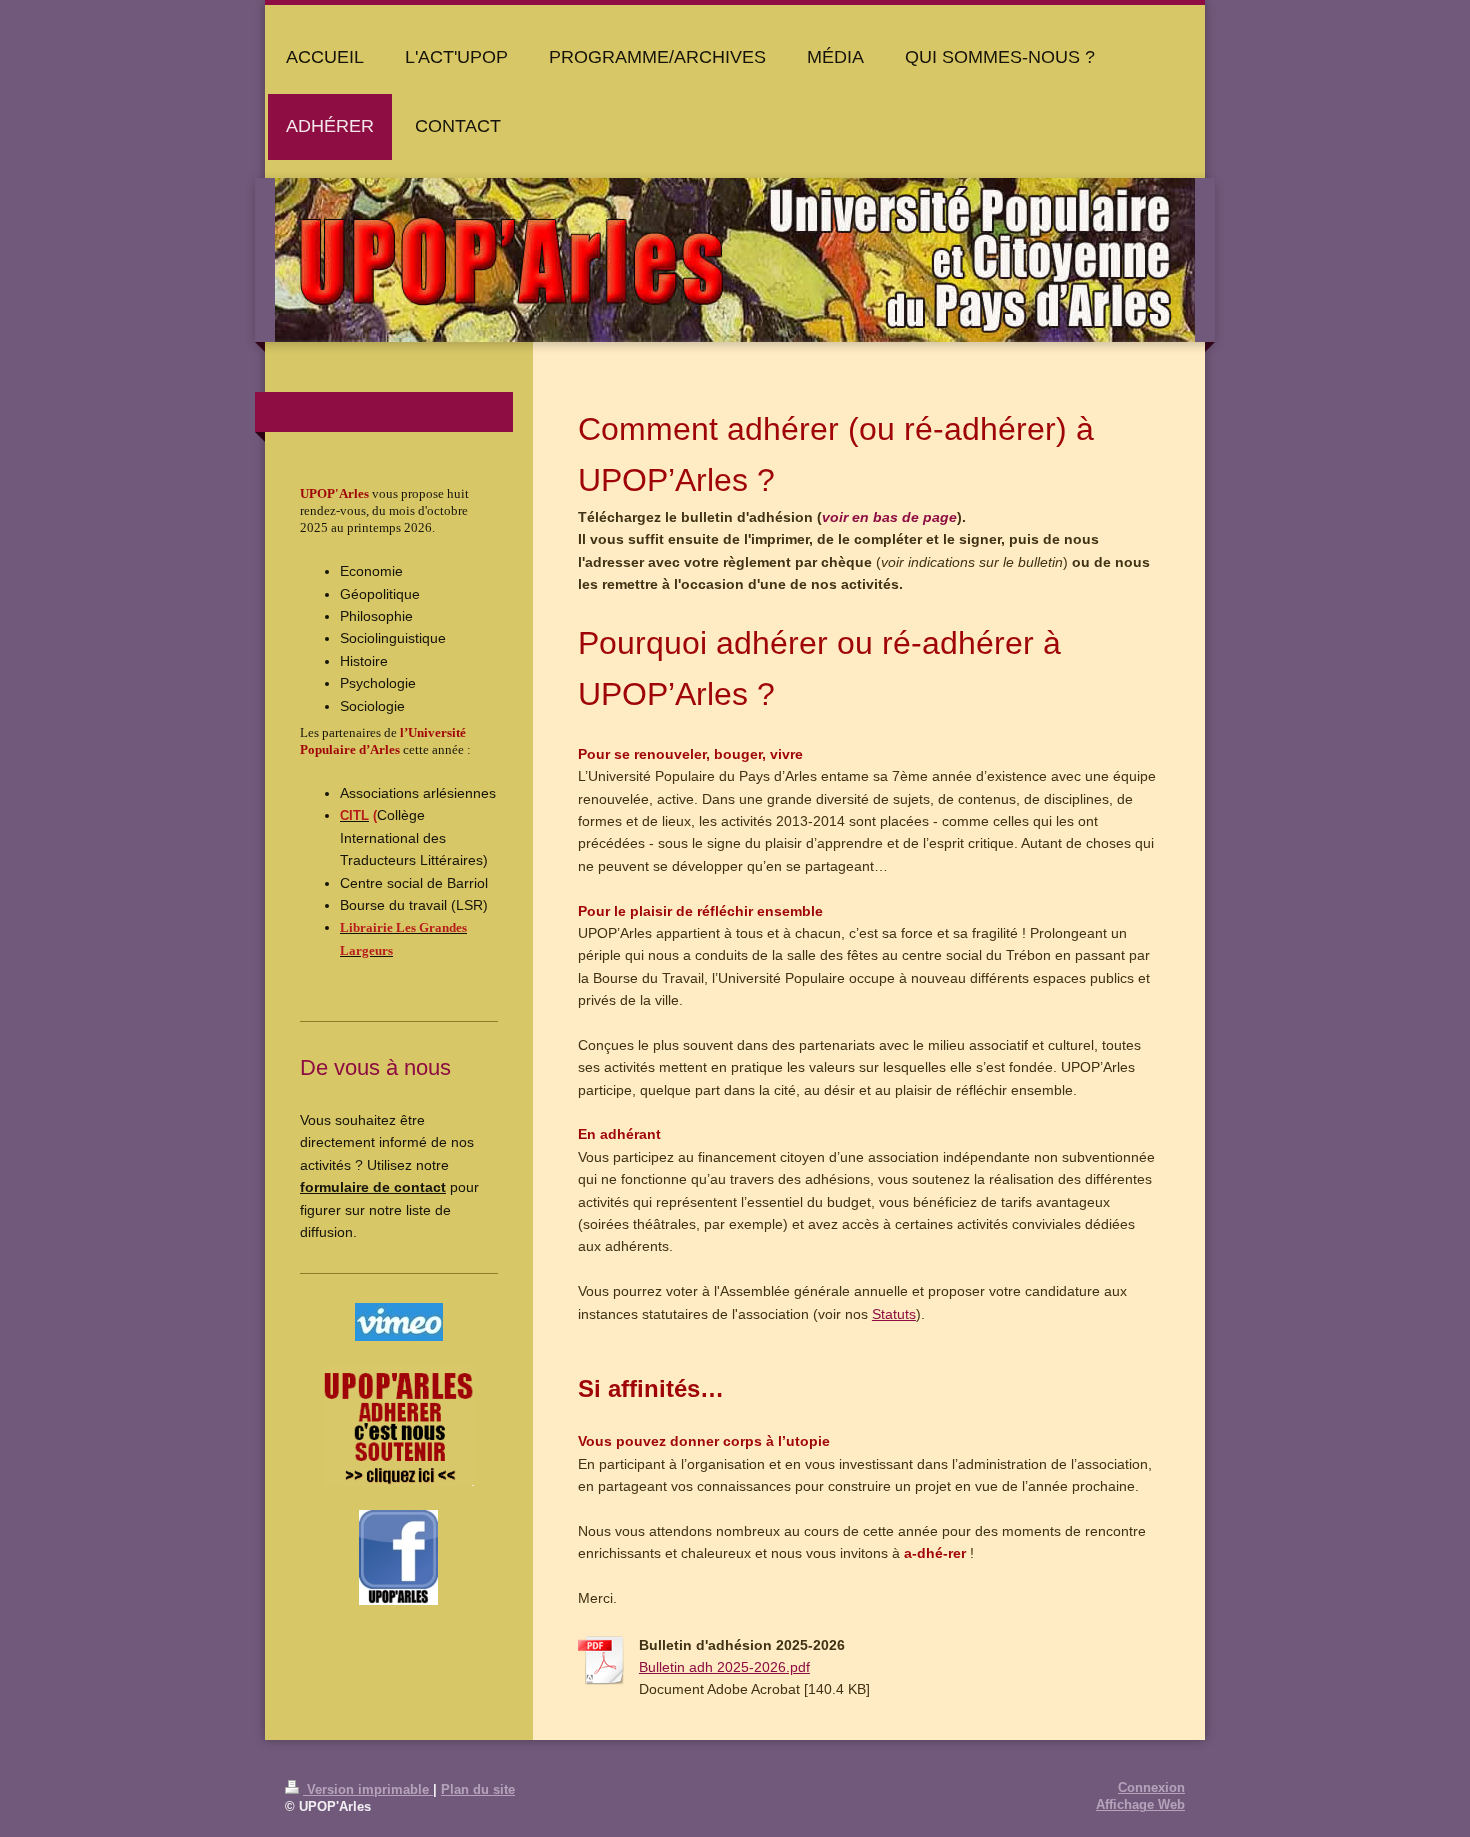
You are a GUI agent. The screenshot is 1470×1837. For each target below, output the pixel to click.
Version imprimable (368, 1790)
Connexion (1151, 1788)
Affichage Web (1140, 1805)
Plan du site (478, 1790)
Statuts (894, 1314)
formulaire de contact (373, 1187)
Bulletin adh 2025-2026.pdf (724, 1667)
